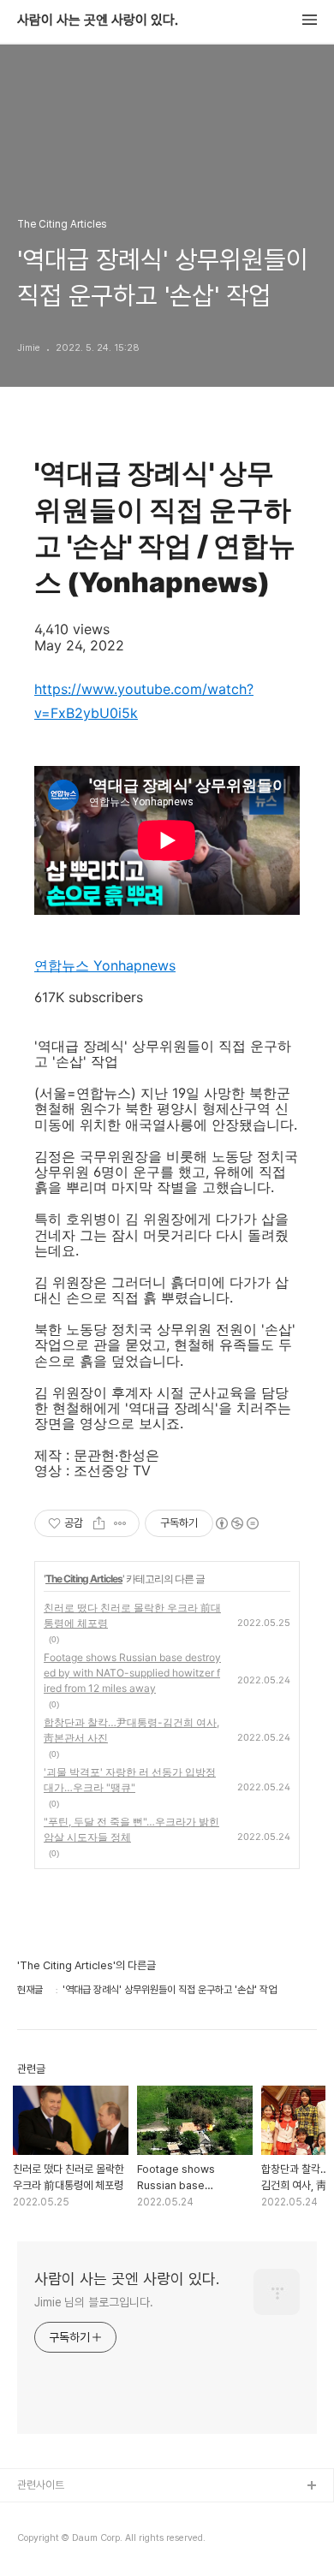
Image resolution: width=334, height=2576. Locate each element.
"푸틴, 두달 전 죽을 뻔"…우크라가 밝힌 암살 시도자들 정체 (131, 1829)
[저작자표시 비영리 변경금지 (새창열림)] (236, 1523)
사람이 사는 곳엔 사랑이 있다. (98, 21)
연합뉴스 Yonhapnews (105, 965)
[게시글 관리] (120, 1523)
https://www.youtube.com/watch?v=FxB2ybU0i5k (144, 701)
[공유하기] (99, 1523)
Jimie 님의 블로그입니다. (93, 2302)
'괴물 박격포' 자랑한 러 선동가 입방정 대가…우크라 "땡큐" (130, 1780)
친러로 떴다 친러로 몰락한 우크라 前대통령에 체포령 (132, 1615)
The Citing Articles (84, 1579)
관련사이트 (41, 2485)
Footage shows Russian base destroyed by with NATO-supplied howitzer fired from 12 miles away (132, 1673)
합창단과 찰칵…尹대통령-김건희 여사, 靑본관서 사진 (131, 1730)
